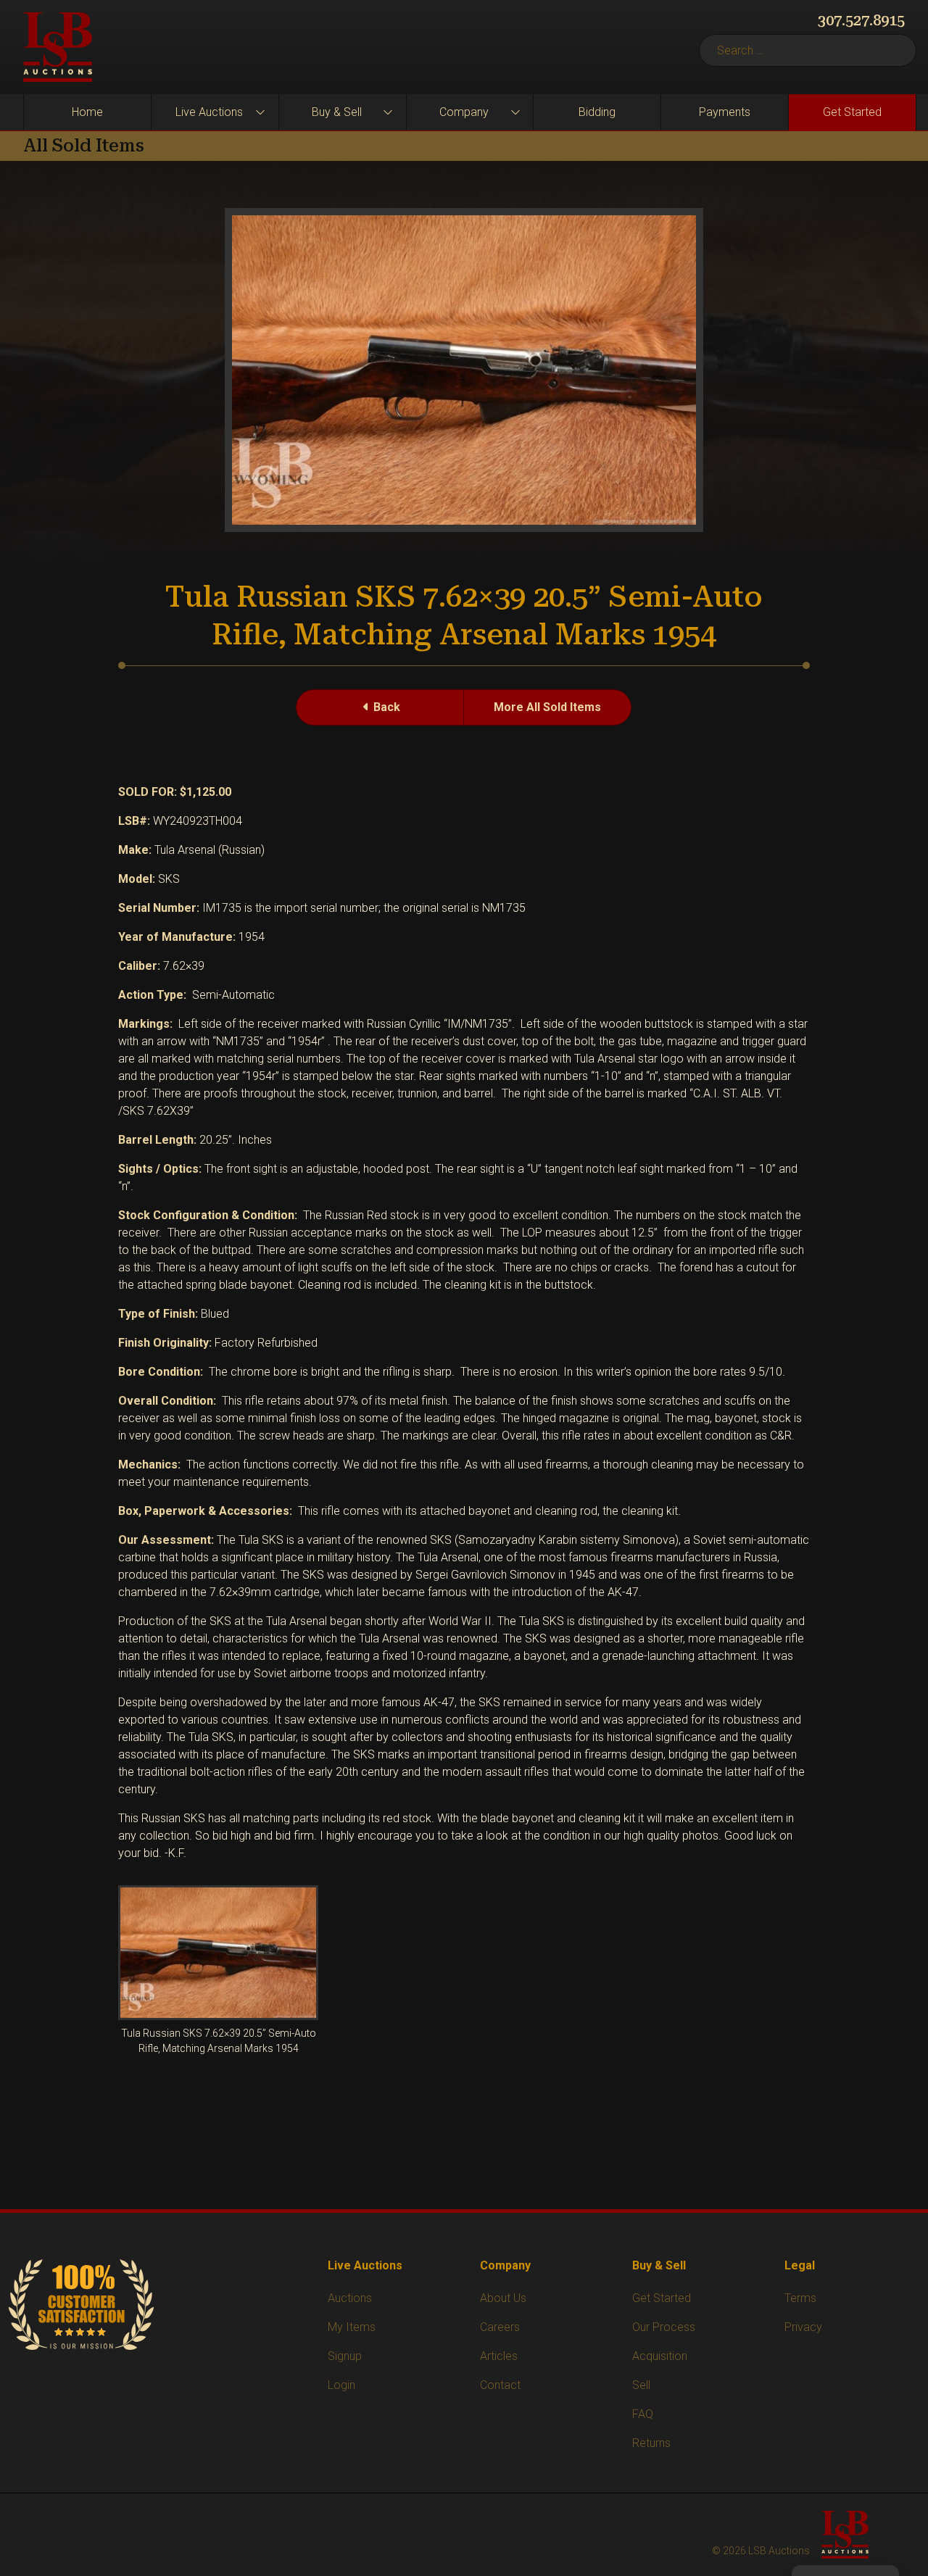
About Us (503, 2298)
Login (341, 2385)
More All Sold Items (547, 707)
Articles (499, 2356)
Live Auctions (209, 112)
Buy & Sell (337, 112)
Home (87, 112)
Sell (641, 2385)
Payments (725, 112)
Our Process (664, 2327)
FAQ (643, 2414)
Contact (500, 2385)
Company (464, 112)
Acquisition (660, 2356)
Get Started (852, 112)
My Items (352, 2327)
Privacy (803, 2327)
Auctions (350, 2298)
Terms (800, 2298)
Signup (345, 2356)
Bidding (597, 112)
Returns (651, 2443)
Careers (500, 2327)
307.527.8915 (861, 20)
